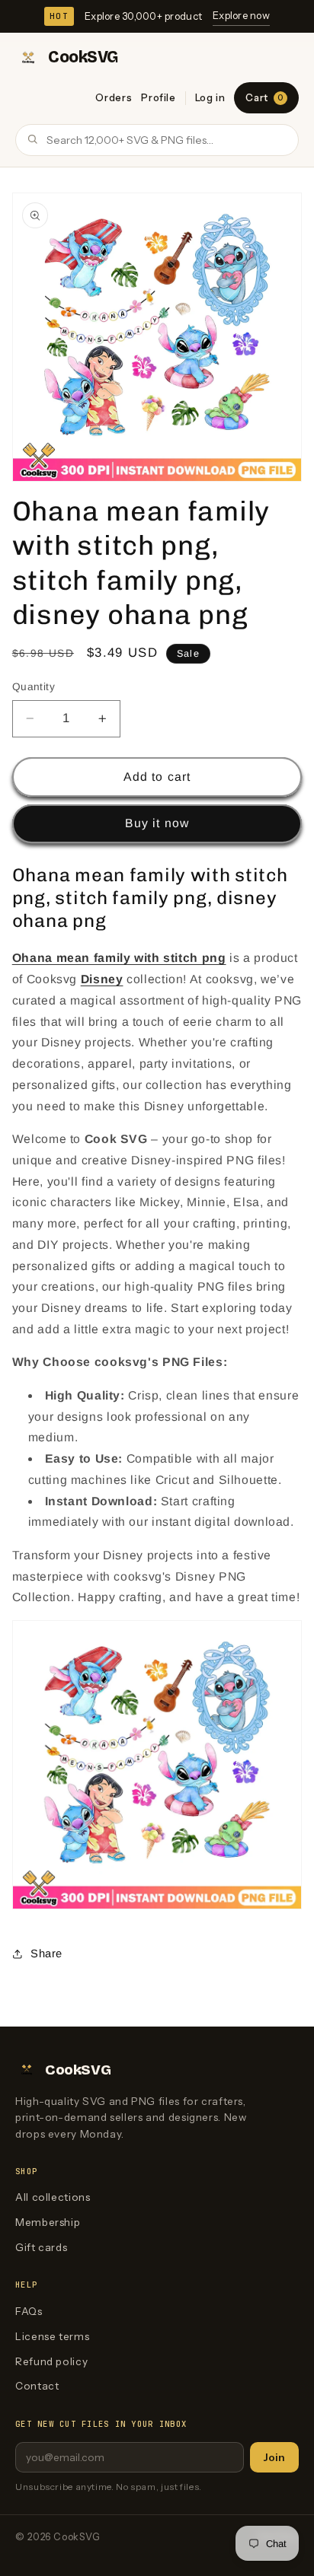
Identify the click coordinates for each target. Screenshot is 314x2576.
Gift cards (41, 2247)
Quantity (34, 687)
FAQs (29, 2311)
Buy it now (157, 823)
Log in (210, 97)
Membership (48, 2222)
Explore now (241, 15)
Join (274, 2457)
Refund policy (51, 2361)
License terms (52, 2336)
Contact (37, 2386)
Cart (264, 97)
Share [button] (46, 1953)
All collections (53, 2197)
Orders (114, 97)
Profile (158, 97)
